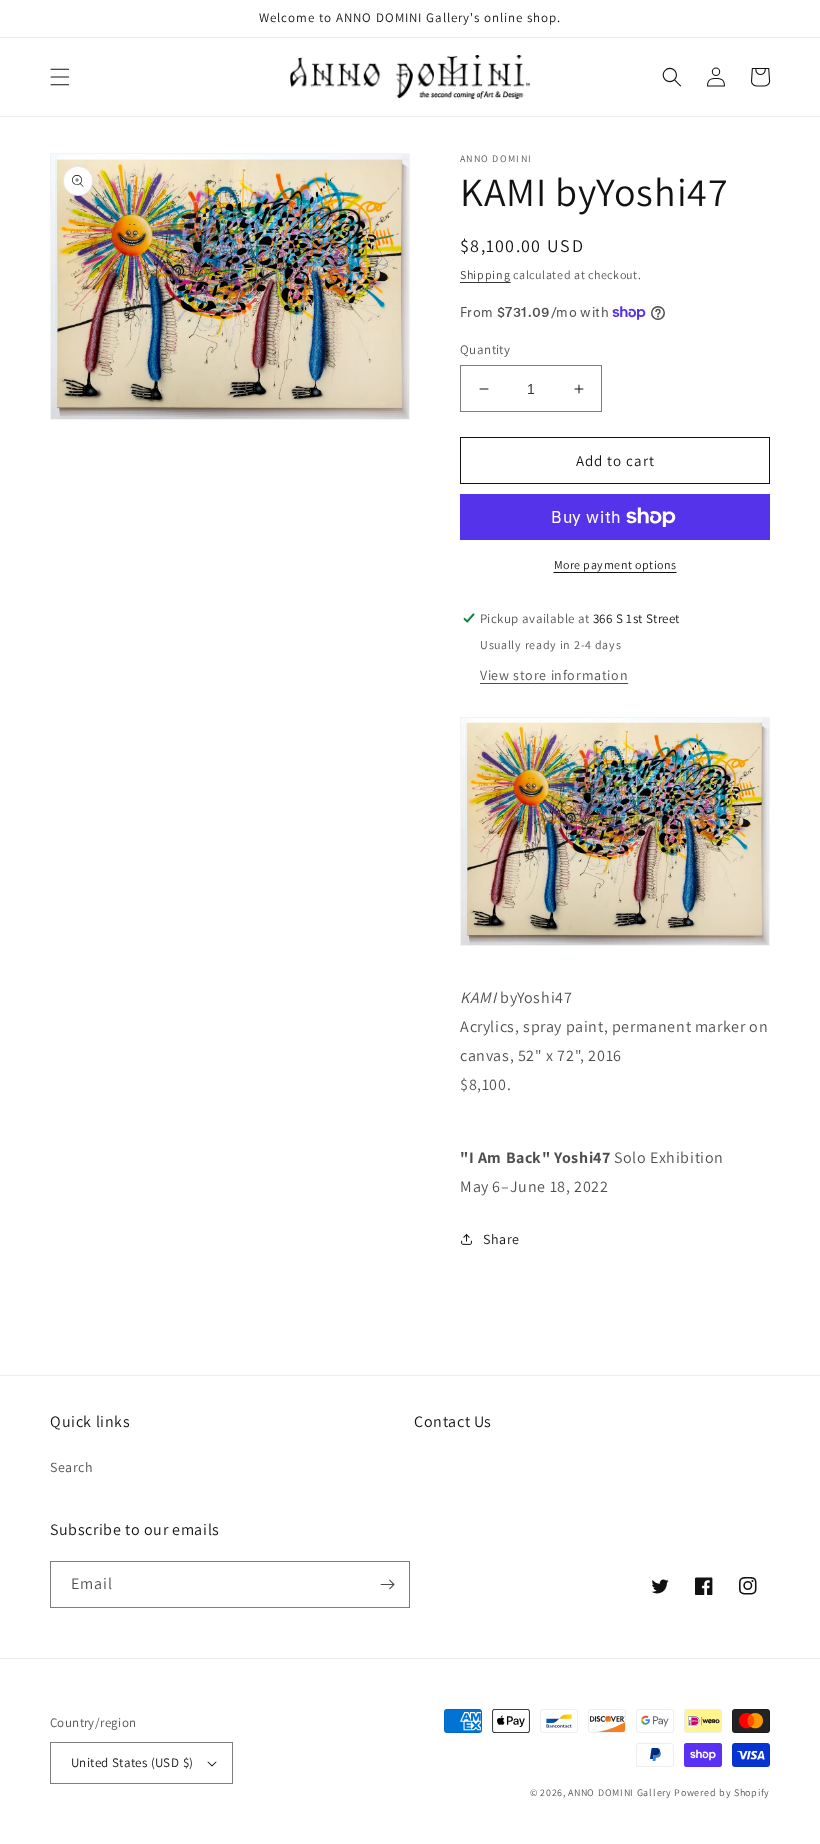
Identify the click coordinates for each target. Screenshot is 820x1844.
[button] (60, 77)
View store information (554, 675)
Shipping (485, 274)
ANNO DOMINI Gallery (619, 1792)
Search (72, 1467)
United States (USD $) (132, 1762)
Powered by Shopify (722, 1792)
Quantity (485, 349)
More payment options (615, 564)
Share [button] (501, 1239)
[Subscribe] (387, 1584)
